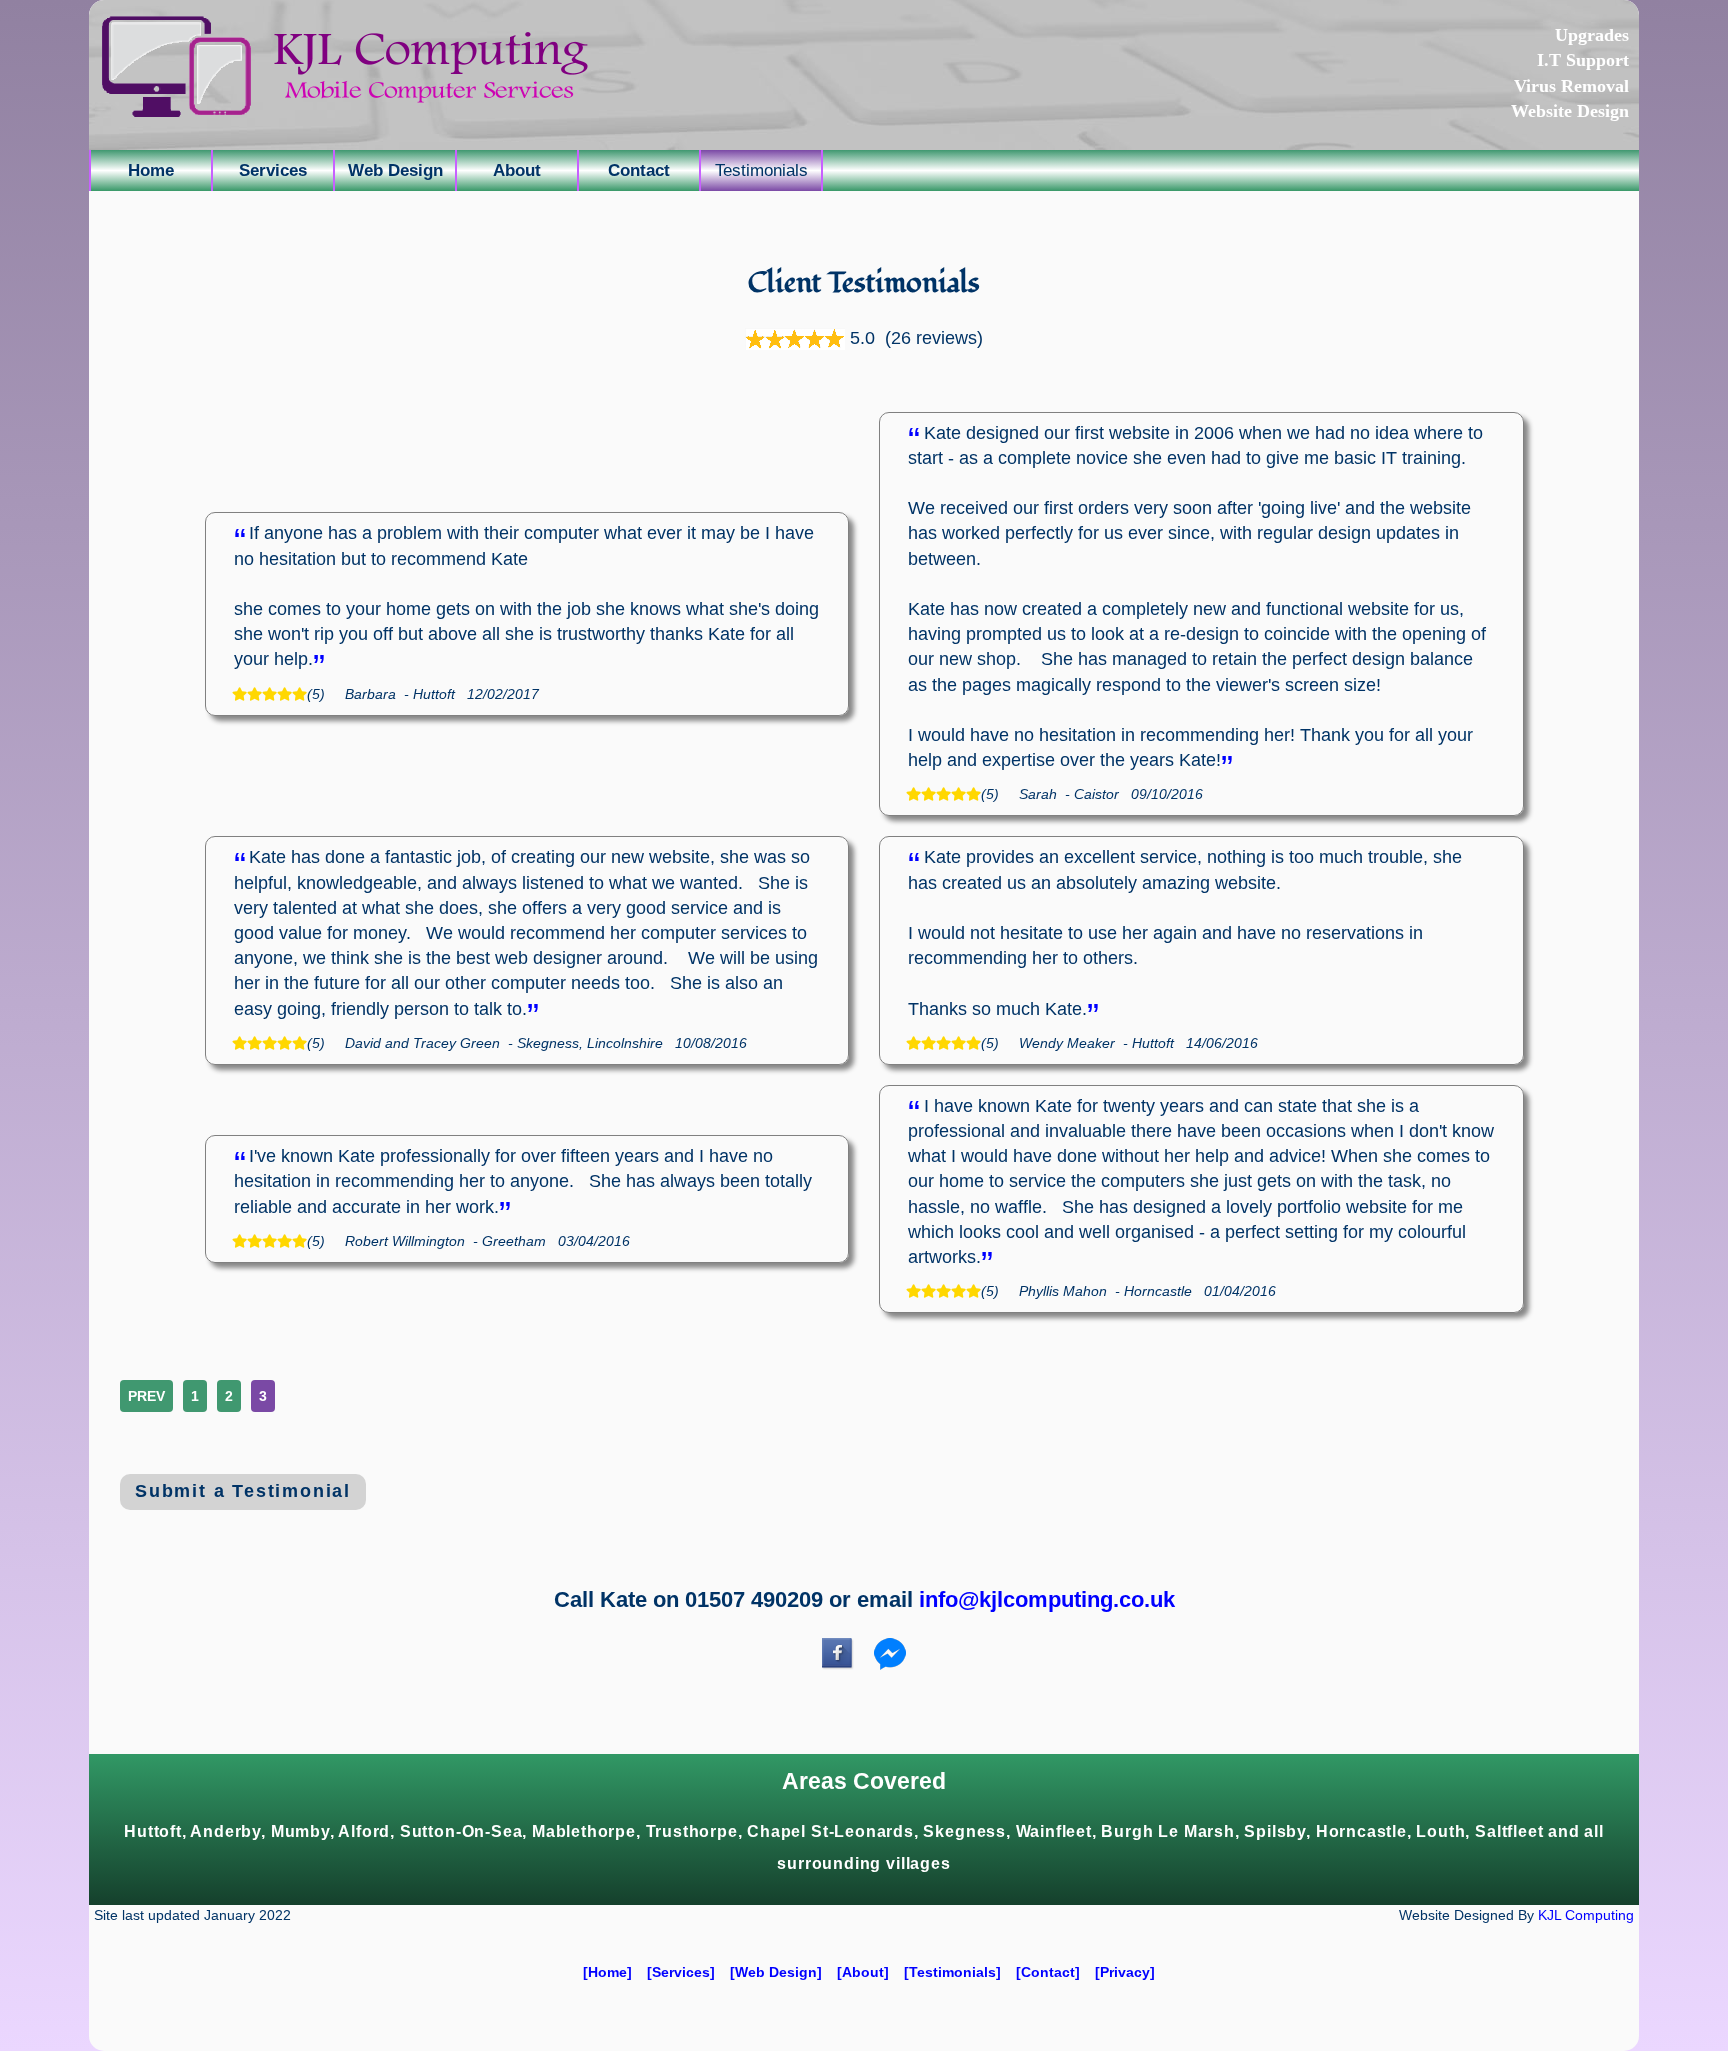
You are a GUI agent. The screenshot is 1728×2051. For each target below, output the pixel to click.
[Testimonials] (952, 1972)
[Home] (607, 1972)
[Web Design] (776, 1972)
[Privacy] (1125, 1972)
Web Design (395, 170)
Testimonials (761, 170)
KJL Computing (1586, 1915)
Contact (639, 170)
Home (151, 170)
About (517, 170)
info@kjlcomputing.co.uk (1047, 1599)
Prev (146, 1396)
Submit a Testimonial (243, 1491)
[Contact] (1048, 1972)
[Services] (681, 1972)
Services (273, 170)
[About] (863, 1972)
